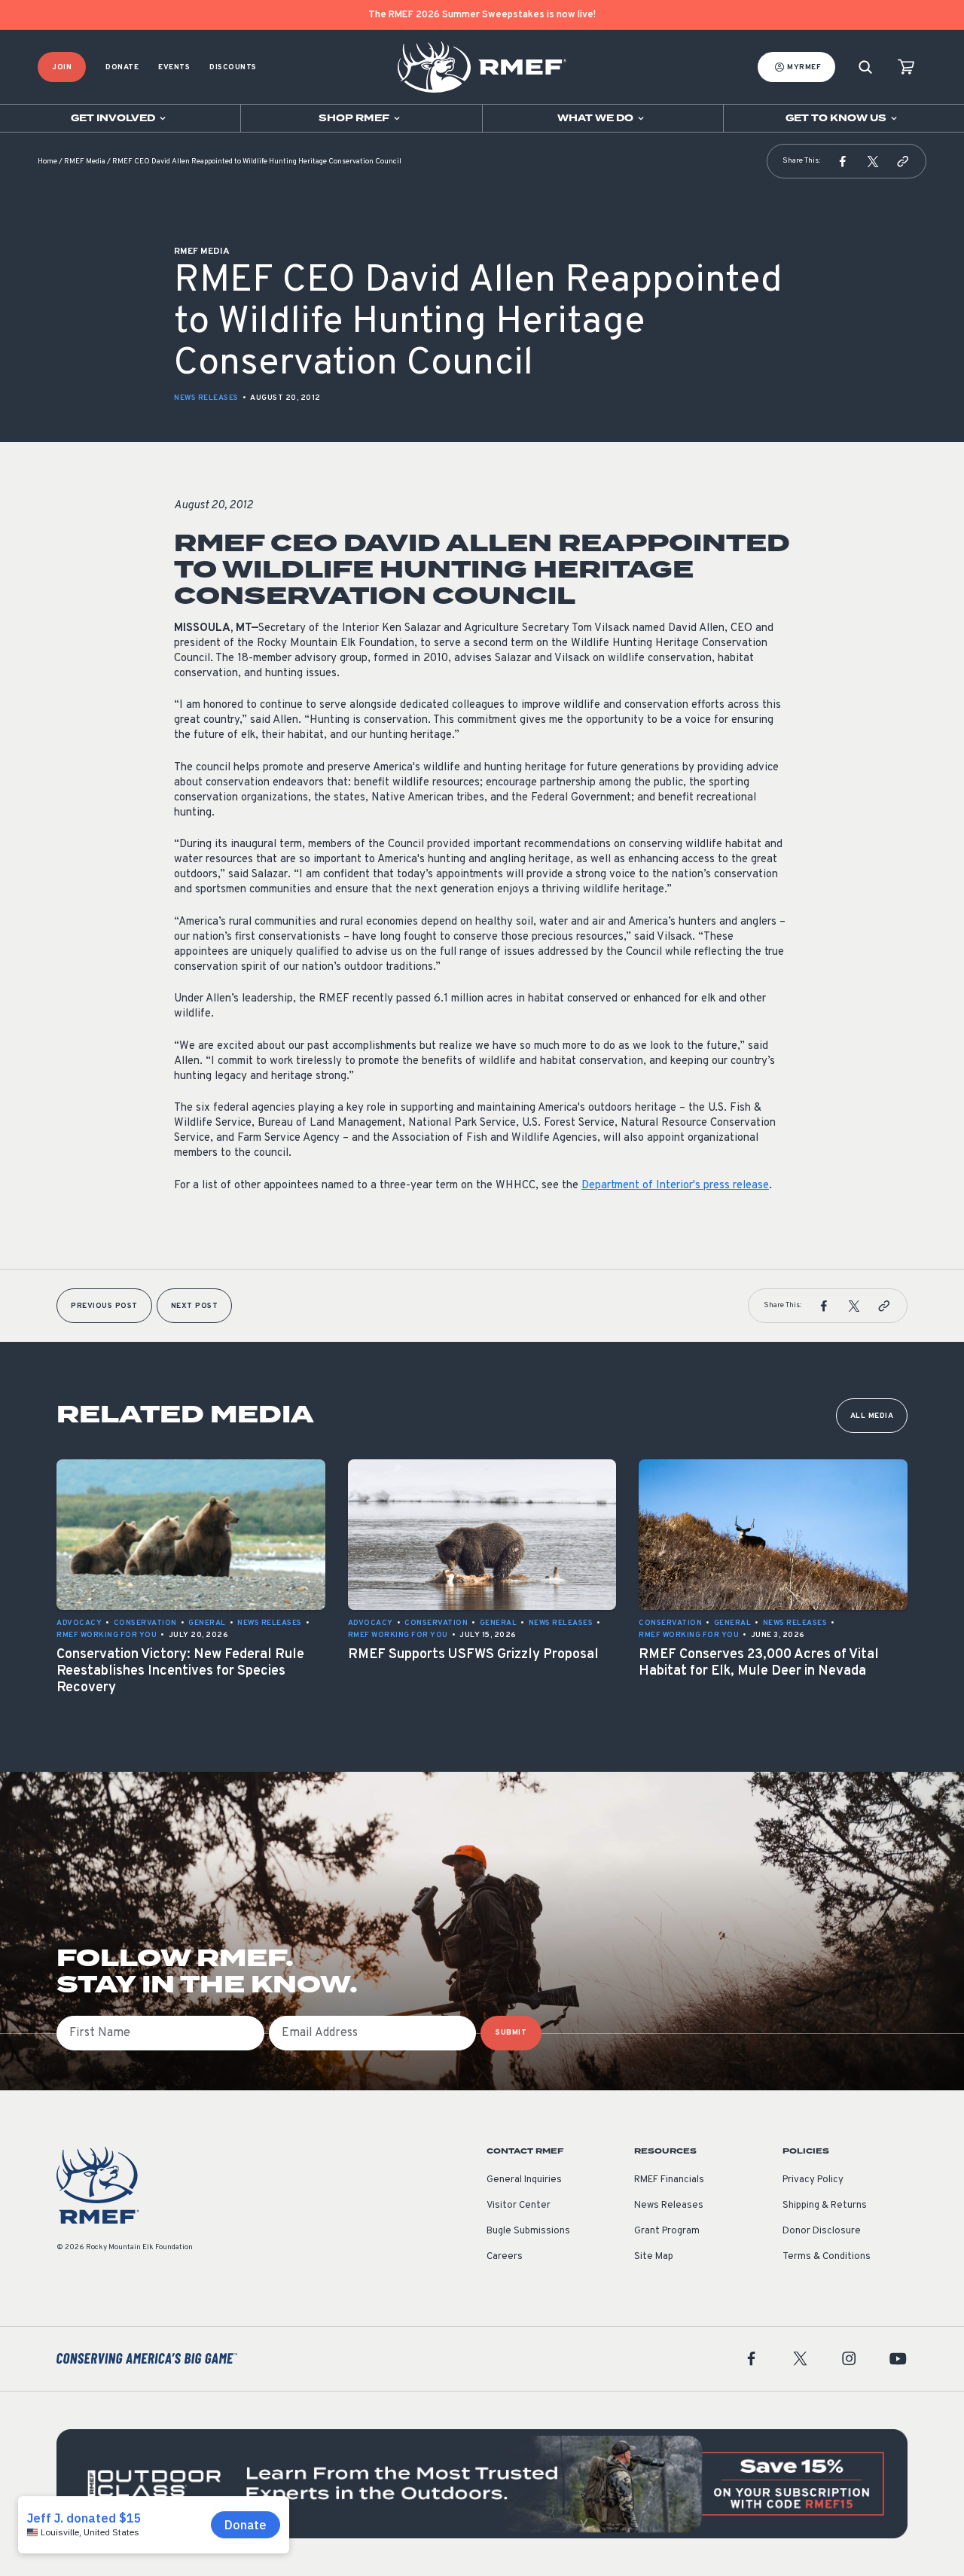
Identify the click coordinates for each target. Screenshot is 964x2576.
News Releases (206, 398)
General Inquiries (524, 2180)
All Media (872, 1416)
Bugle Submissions (528, 2231)
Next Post (195, 1306)
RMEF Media (85, 162)
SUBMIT (511, 2033)
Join (62, 67)
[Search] (865, 67)
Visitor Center (519, 2206)
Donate (122, 67)
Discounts (233, 67)
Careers (505, 2257)
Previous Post (104, 1306)
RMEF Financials (669, 2180)
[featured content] (482, 2484)
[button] (843, 161)
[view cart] (906, 67)
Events (174, 67)
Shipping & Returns (825, 2206)
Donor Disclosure (822, 2231)
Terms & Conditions (827, 2257)
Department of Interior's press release (675, 1186)
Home (47, 162)
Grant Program (667, 2231)
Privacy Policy (813, 2180)
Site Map (654, 2257)
